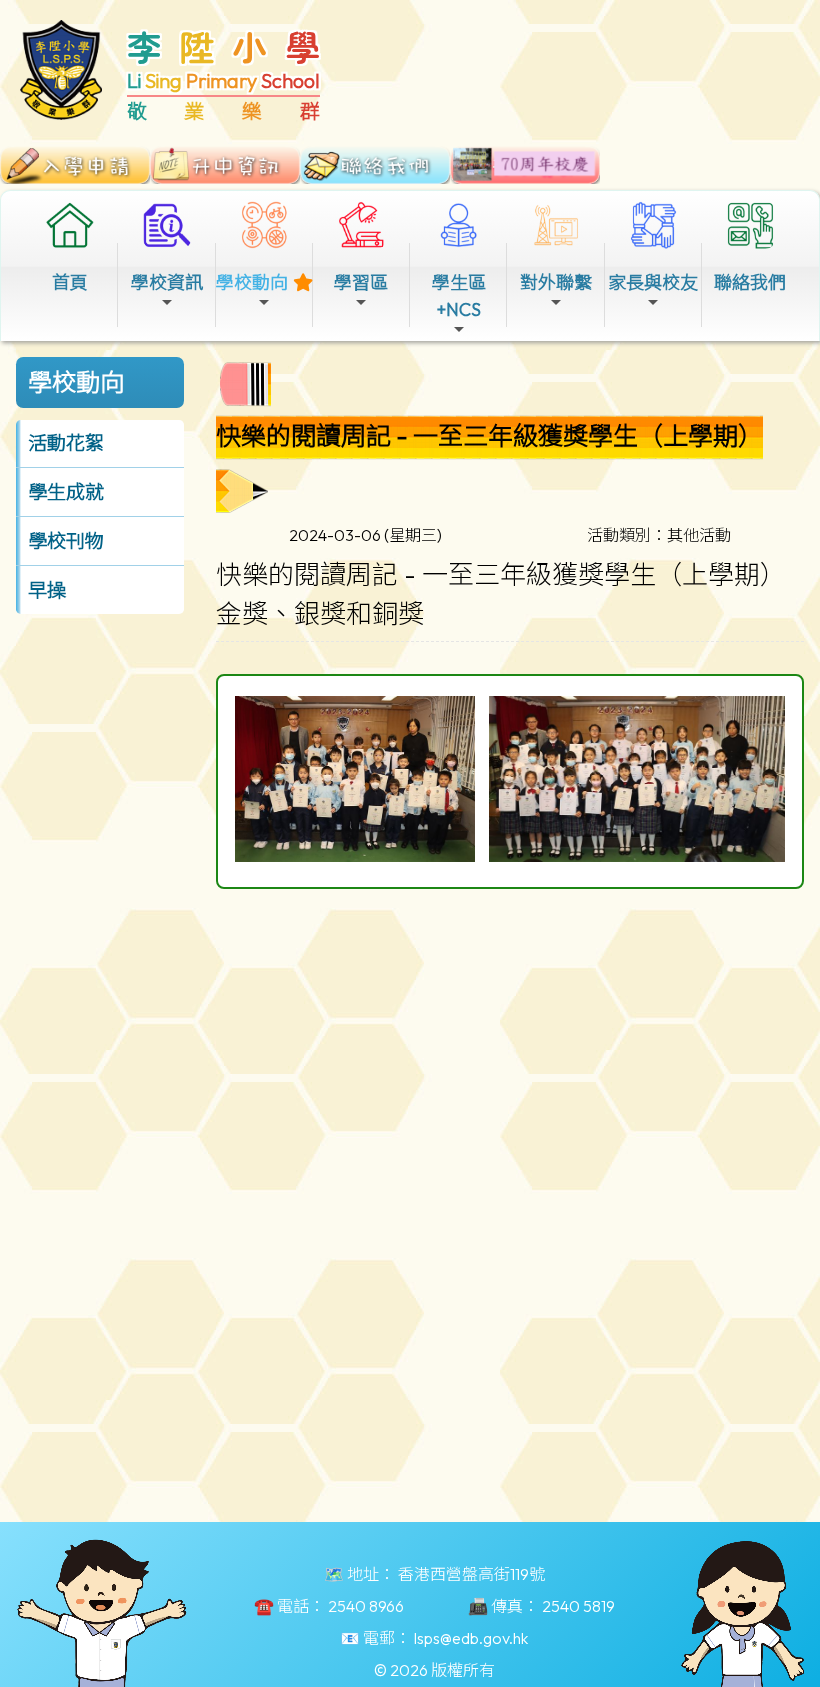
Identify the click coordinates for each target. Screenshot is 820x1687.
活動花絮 (66, 443)
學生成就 (66, 492)
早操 (47, 590)
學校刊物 (66, 541)
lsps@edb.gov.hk (471, 1638)
